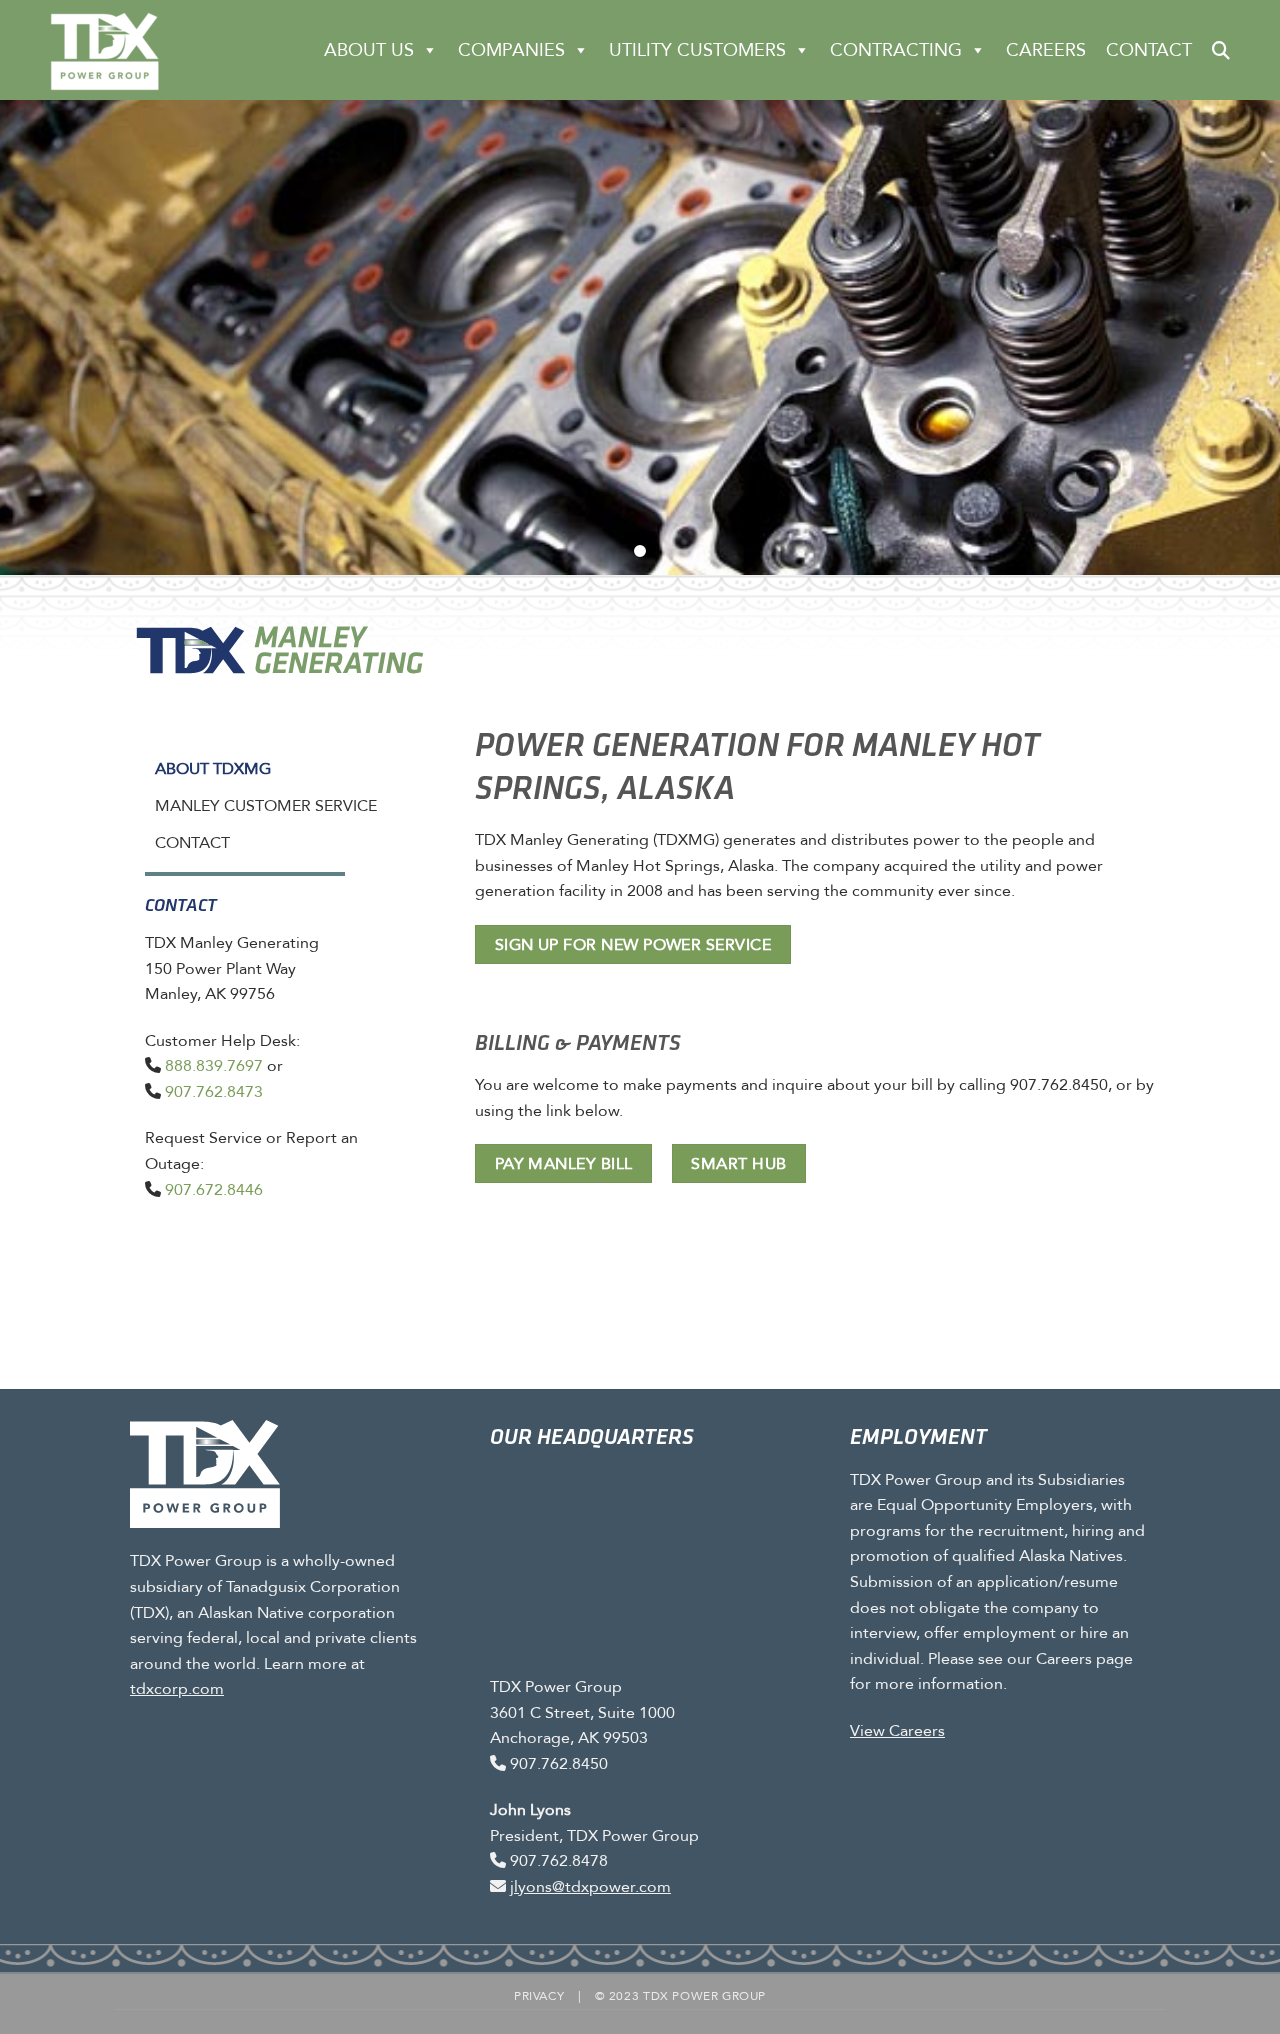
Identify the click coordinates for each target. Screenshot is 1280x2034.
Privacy (539, 1996)
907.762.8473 (214, 1091)
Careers (1046, 50)
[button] (1221, 50)
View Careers (897, 1730)
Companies (511, 50)
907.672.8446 (214, 1189)
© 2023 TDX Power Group (680, 1996)
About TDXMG (213, 768)
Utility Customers (697, 50)
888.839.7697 (214, 1065)
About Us (369, 50)
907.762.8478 (559, 1860)
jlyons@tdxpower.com (590, 1886)
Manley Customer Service (266, 805)
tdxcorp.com (177, 1688)
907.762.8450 (559, 1763)
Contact (1149, 50)
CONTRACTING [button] (896, 50)
